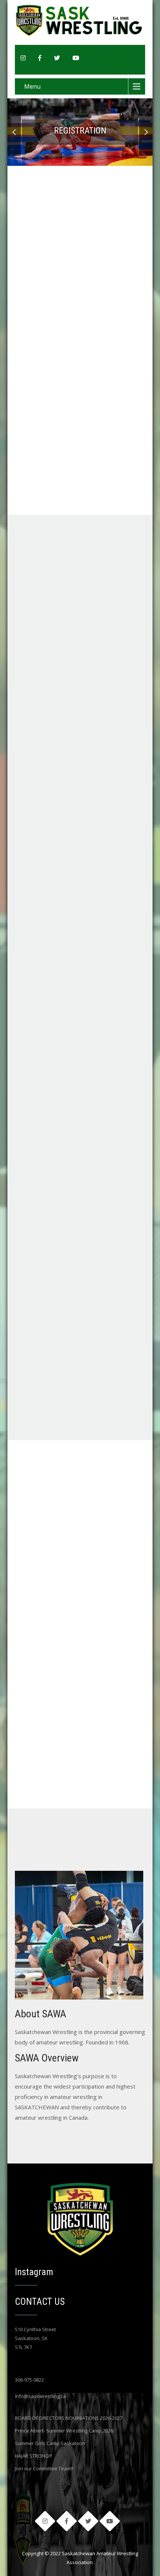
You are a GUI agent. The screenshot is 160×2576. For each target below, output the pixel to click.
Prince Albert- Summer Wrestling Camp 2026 (64, 2431)
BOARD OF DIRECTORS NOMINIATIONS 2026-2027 (69, 2418)
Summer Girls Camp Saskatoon (50, 2443)
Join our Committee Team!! (44, 2468)
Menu (32, 86)
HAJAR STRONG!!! (33, 2456)
